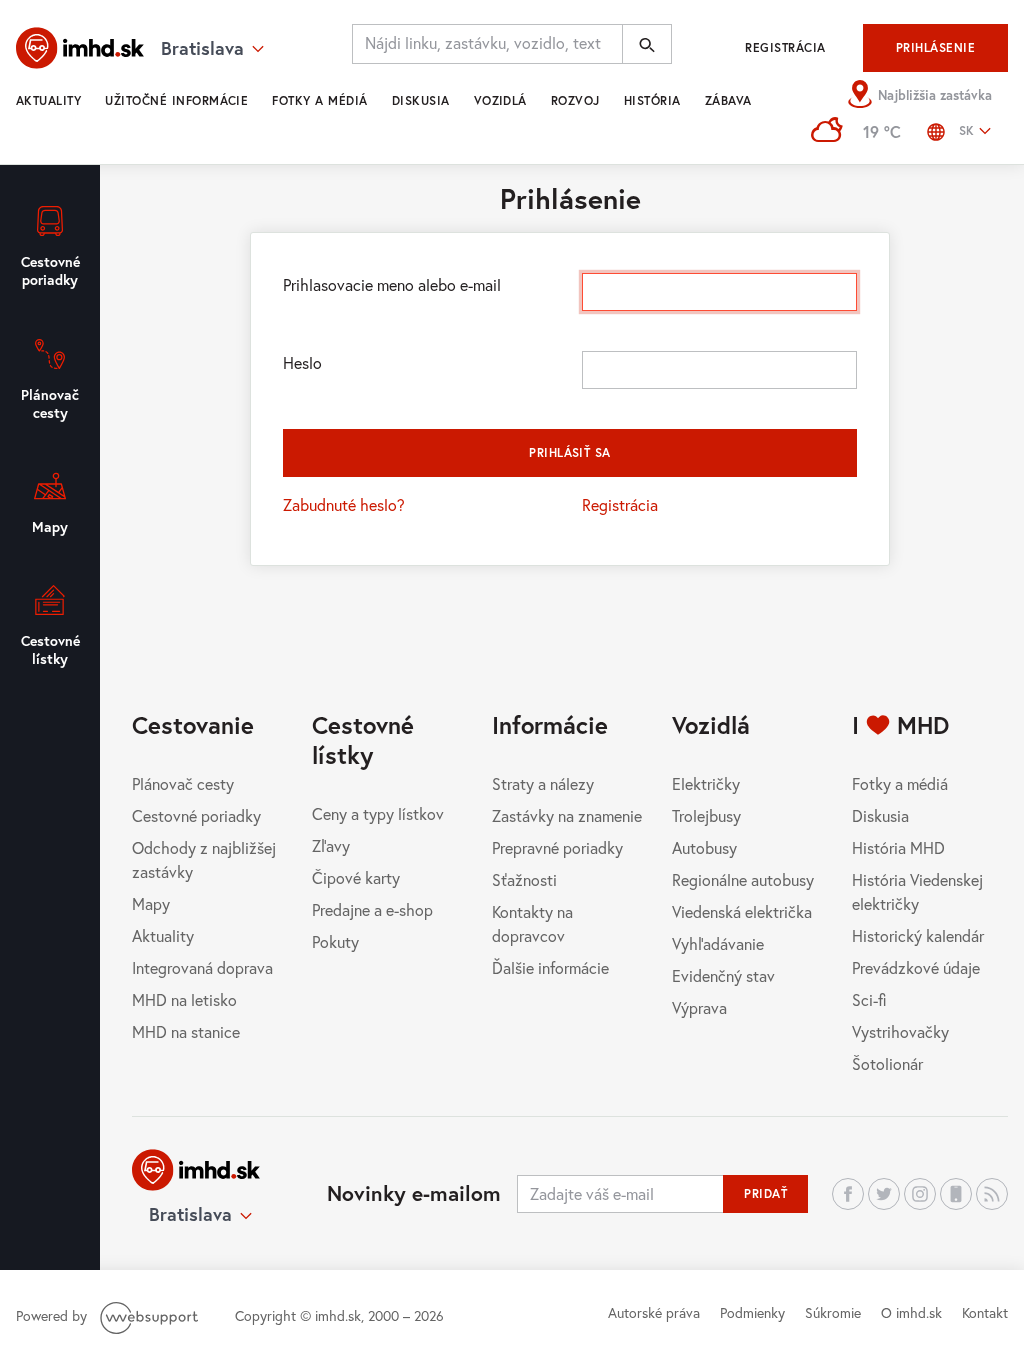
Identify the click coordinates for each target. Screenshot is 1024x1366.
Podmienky (752, 1312)
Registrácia (785, 47)
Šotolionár (887, 1063)
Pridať (765, 1193)
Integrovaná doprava (202, 967)
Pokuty (335, 941)
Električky (706, 783)
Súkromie (833, 1312)
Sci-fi (869, 999)
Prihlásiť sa (570, 452)
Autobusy (704, 847)
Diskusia (421, 100)
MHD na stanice (186, 1031)
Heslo (302, 362)
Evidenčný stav (723, 975)
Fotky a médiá (319, 100)
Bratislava (190, 1214)
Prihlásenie (935, 47)
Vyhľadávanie (718, 943)
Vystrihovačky (900, 1031)
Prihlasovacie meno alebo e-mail (392, 284)
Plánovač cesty (183, 783)
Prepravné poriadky (557, 847)
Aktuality (48, 100)
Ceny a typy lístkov (378, 813)
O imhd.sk (911, 1312)
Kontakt (985, 1312)
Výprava (699, 1007)
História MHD (898, 847)
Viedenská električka (742, 911)
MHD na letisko (184, 999)
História (652, 100)
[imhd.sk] (80, 48)
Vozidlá (500, 100)
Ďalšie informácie (550, 967)
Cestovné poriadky (196, 815)
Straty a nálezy (543, 783)
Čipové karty (356, 877)
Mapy (151, 903)
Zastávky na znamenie (567, 815)
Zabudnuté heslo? (344, 504)
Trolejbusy (706, 815)
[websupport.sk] (151, 1315)
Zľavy (331, 845)
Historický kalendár (918, 935)
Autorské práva (654, 1312)
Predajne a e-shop (372, 909)
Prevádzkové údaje (916, 967)
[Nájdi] (647, 44)
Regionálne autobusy (743, 879)
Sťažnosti (524, 879)
